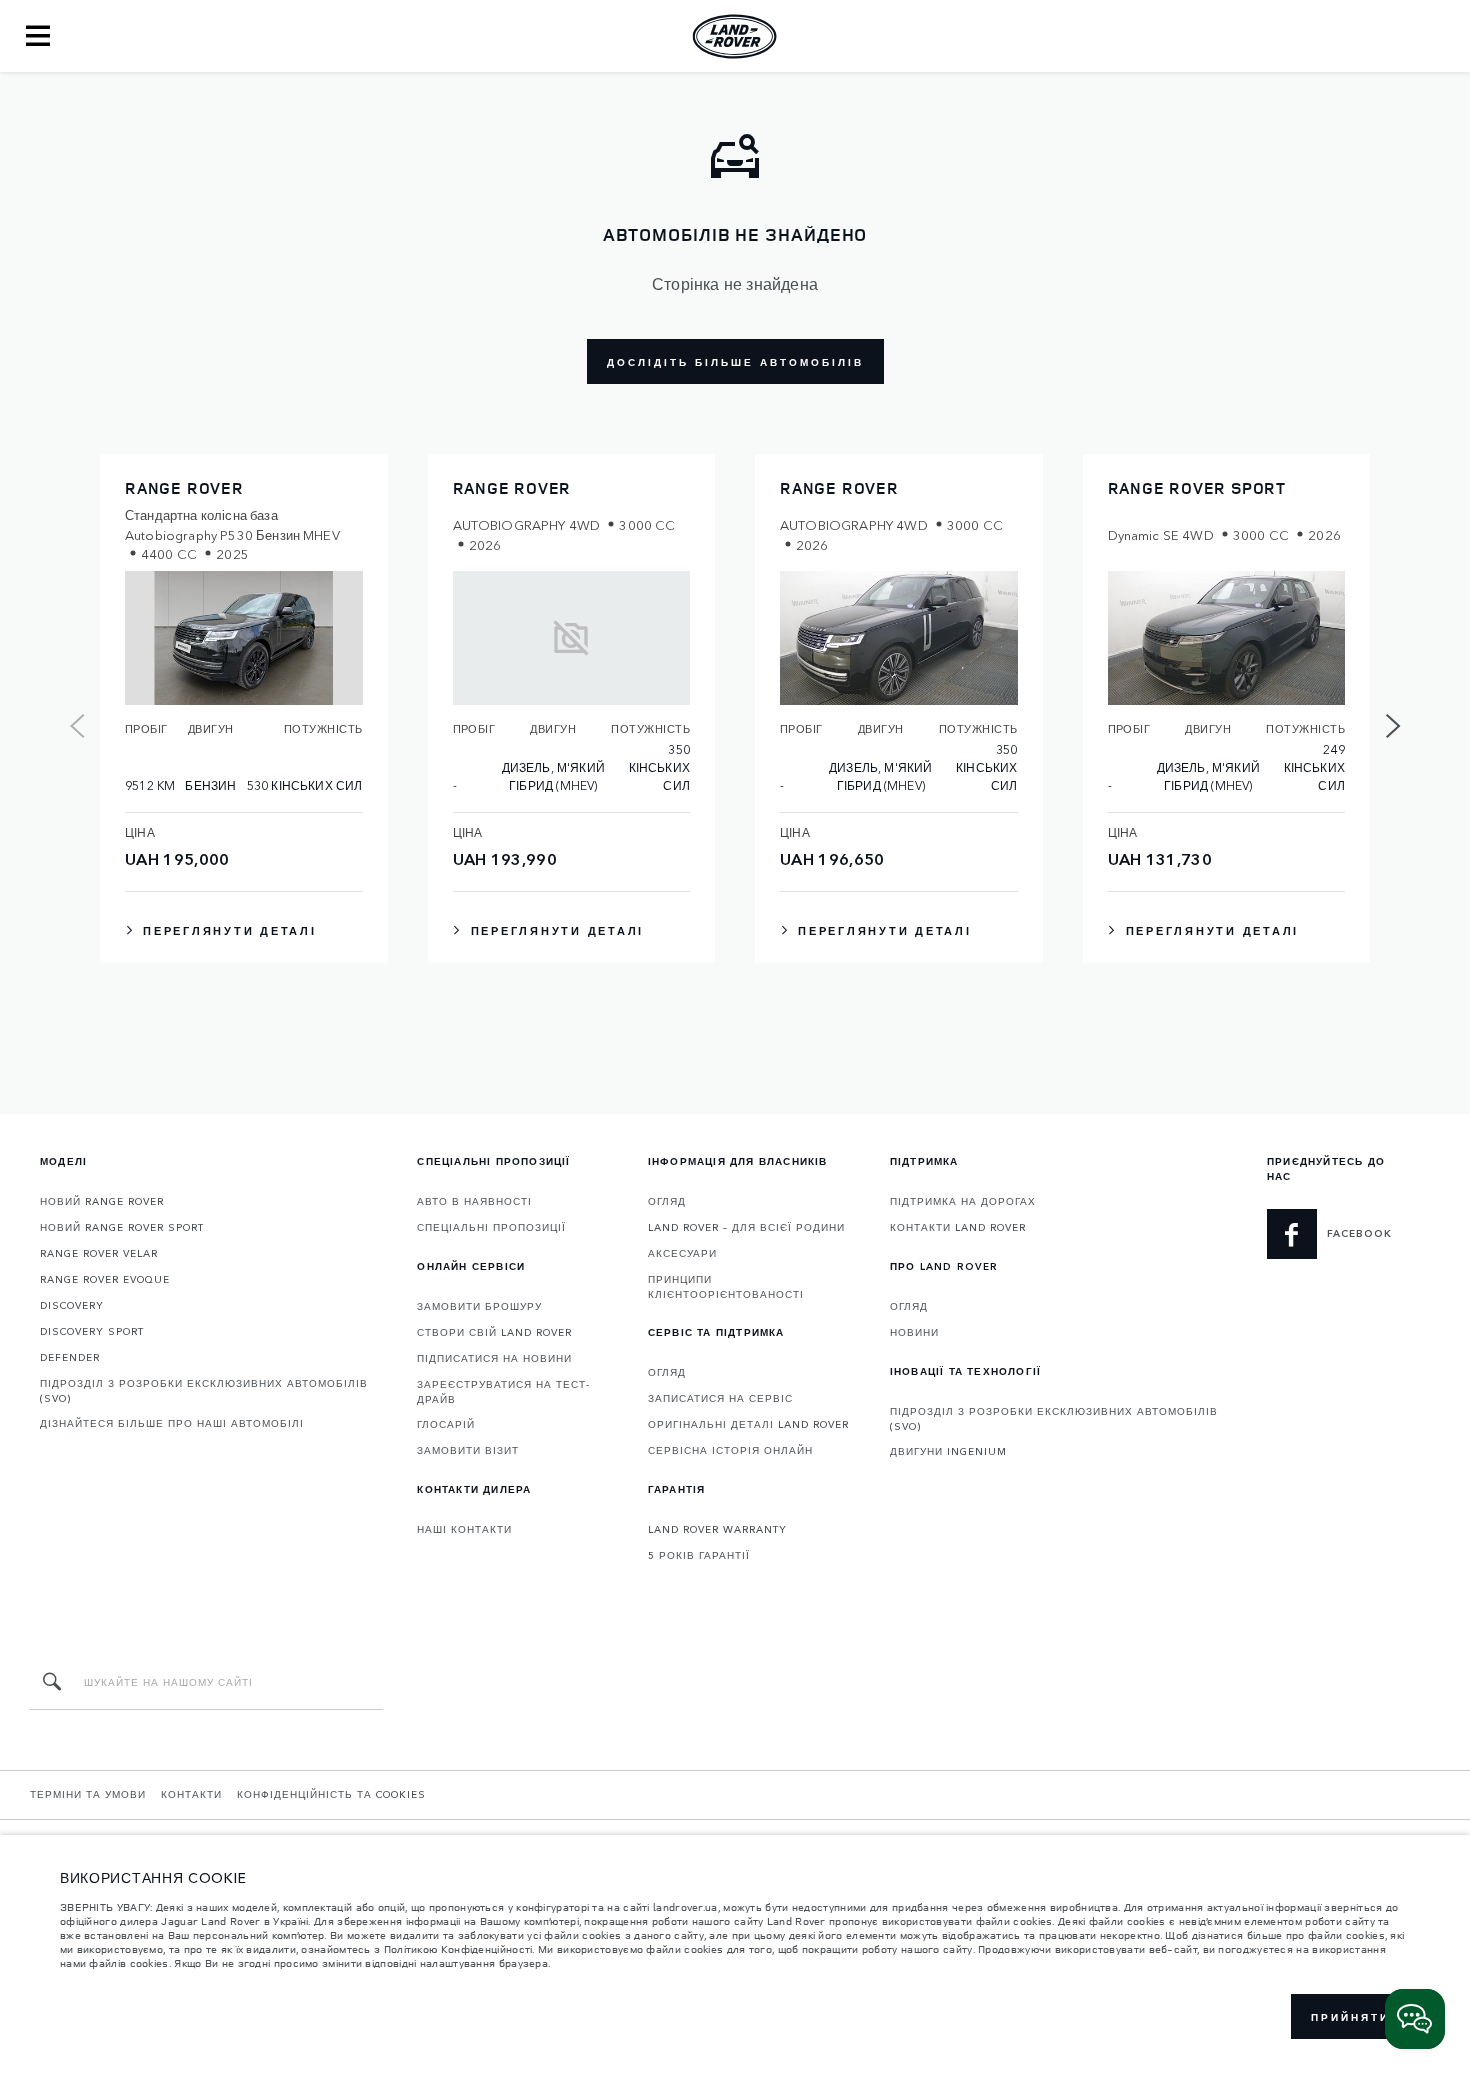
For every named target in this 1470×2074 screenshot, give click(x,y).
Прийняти (1350, 2017)
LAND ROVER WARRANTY (717, 1529)
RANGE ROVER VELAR (99, 1253)
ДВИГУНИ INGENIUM (948, 1451)
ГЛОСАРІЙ (446, 1424)
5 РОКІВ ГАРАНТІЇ (699, 1555)
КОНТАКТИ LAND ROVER (958, 1227)
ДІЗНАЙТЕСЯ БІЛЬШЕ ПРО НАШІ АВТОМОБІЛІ (172, 1423)
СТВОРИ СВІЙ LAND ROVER (494, 1332)
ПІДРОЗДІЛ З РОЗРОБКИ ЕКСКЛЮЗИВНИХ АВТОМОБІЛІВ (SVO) (204, 1390)
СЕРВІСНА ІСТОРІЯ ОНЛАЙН (730, 1450)
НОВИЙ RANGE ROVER (102, 1201)
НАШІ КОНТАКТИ (464, 1529)
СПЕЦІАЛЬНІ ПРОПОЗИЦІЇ (491, 1227)
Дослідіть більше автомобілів (735, 362)
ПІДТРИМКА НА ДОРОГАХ (963, 1201)
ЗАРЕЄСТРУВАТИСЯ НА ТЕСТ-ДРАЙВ (503, 1391)
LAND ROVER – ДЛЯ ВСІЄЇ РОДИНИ (746, 1227)
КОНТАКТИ (191, 1794)
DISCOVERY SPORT (92, 1331)
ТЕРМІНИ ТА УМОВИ (88, 1794)
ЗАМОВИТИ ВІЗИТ (468, 1450)
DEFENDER (70, 1357)
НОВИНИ (914, 1332)
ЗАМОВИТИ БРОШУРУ (479, 1306)
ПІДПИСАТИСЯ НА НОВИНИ (494, 1358)
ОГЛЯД (667, 1201)
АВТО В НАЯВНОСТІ (474, 1201)
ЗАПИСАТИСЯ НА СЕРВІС (720, 1398)
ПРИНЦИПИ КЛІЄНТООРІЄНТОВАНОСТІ (726, 1286)
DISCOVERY (72, 1305)
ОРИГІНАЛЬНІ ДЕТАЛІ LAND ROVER (748, 1424)
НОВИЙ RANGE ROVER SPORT (122, 1227)
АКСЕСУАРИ (682, 1253)
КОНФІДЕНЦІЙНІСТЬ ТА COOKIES (331, 1794)
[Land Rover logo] (735, 36)
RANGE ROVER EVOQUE (105, 1279)
